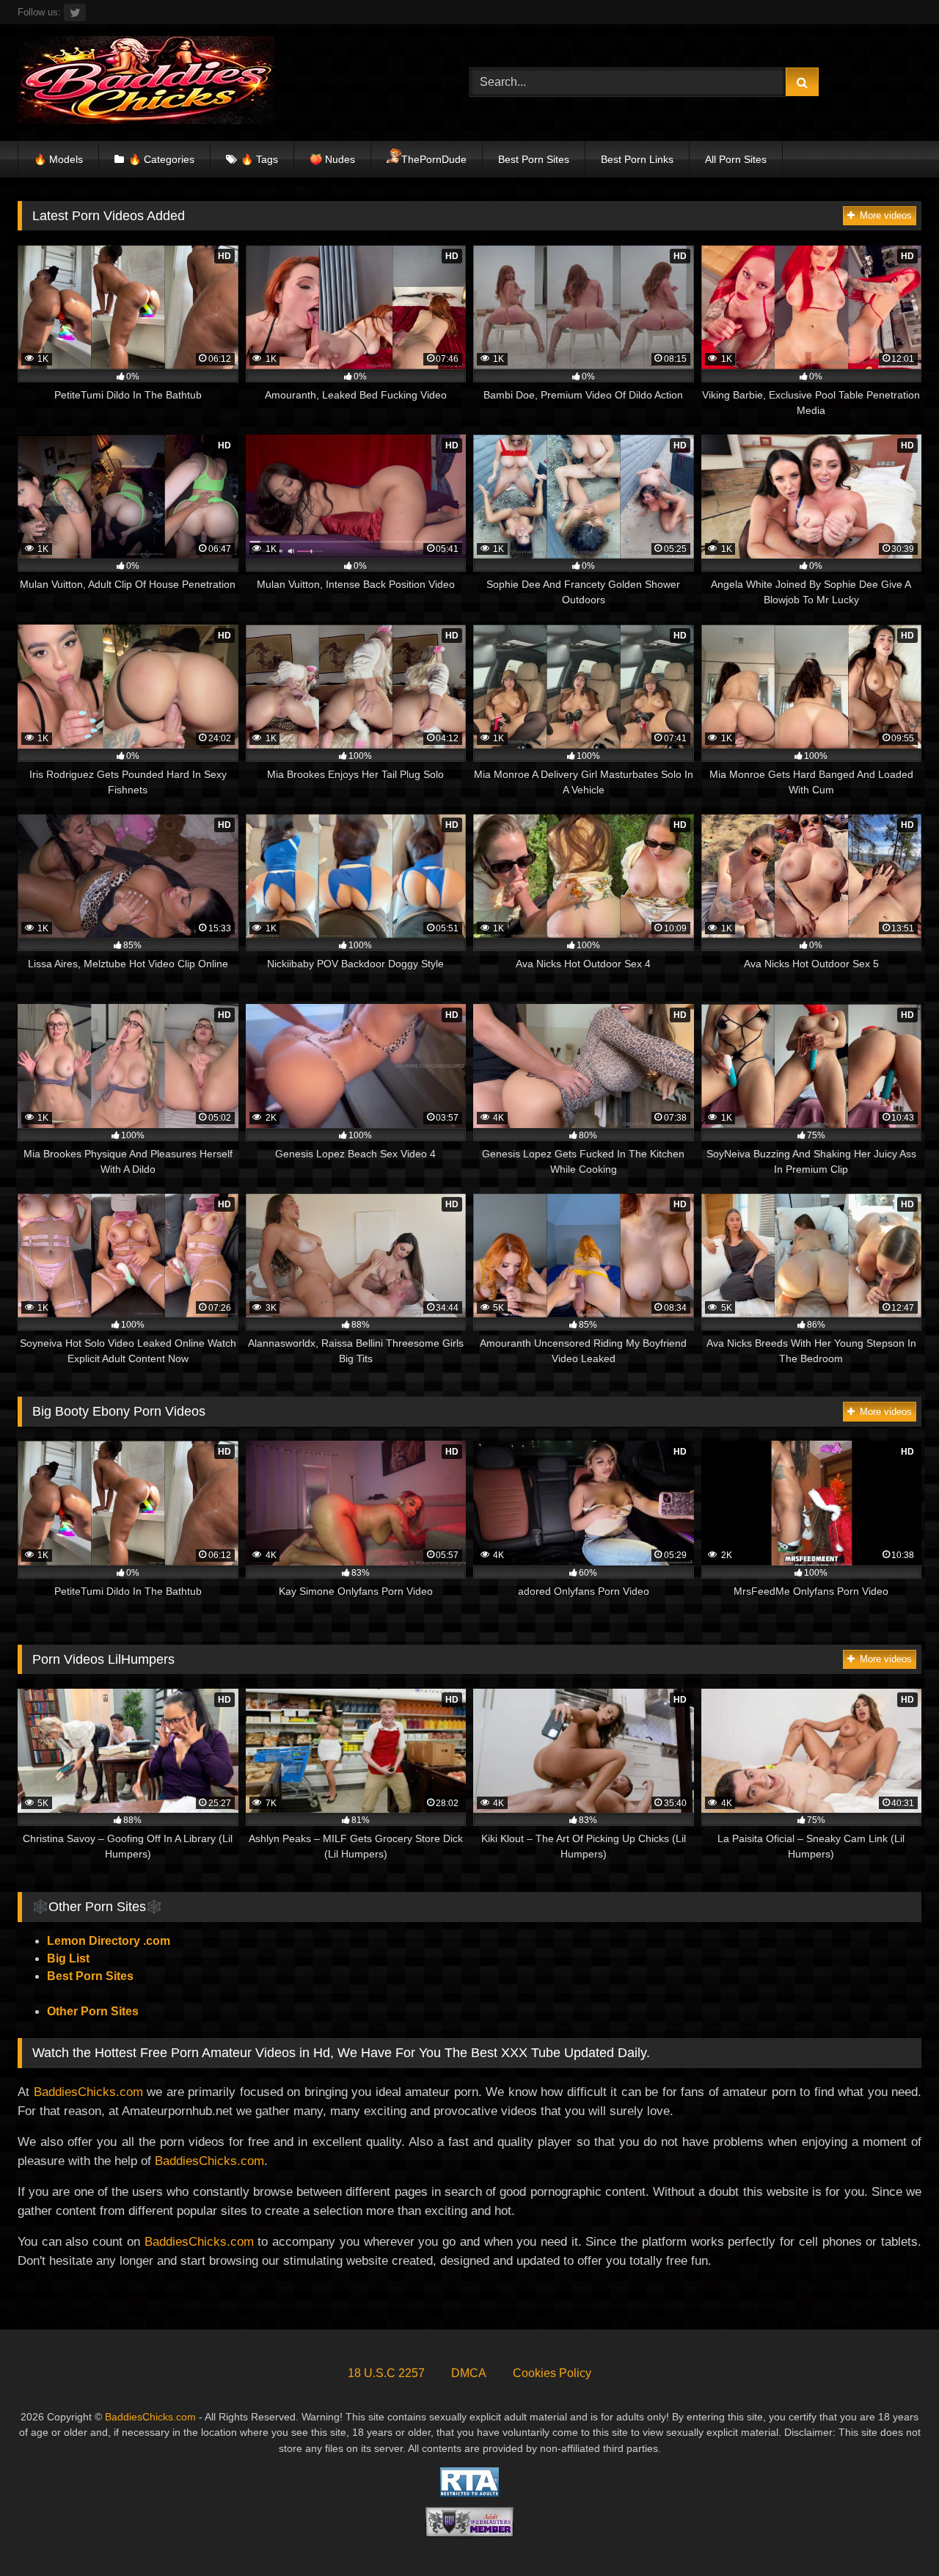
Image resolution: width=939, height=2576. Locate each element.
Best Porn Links (637, 159)
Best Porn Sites (534, 159)
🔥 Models (58, 159)
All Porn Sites (736, 159)
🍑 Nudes (332, 159)
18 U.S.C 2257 (386, 2373)
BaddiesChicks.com (88, 2092)
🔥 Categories (161, 159)
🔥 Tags (259, 159)
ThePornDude (434, 159)
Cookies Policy (552, 2373)
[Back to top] (894, 2532)
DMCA (469, 2373)
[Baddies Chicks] (146, 83)
